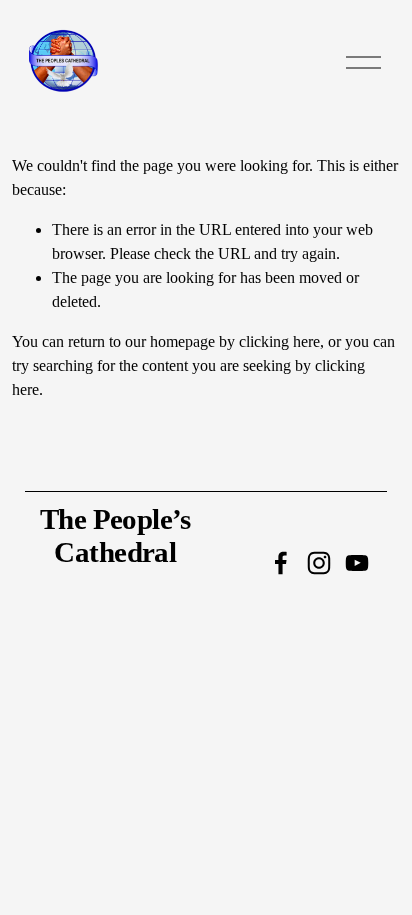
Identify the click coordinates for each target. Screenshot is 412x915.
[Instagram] (319, 563)
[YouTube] (357, 563)
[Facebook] (281, 563)
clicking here (279, 341)
